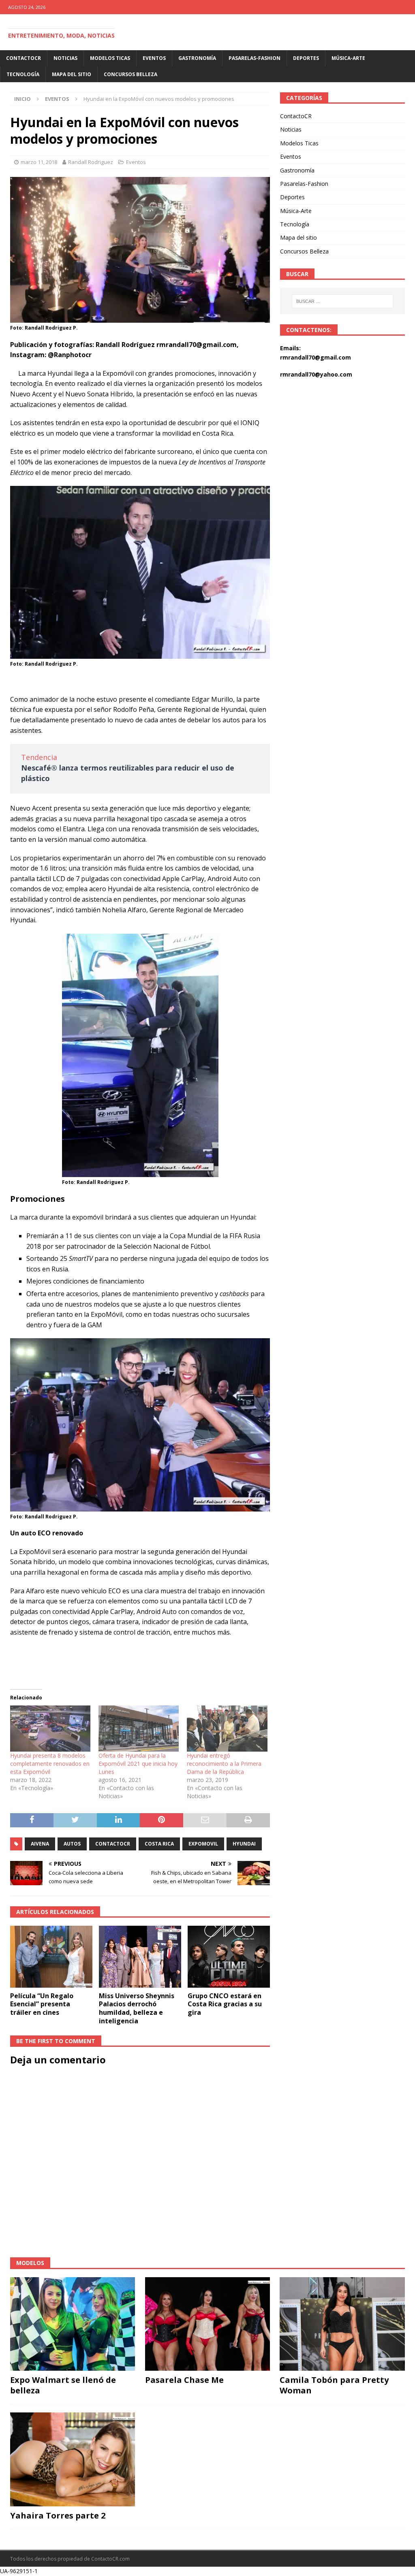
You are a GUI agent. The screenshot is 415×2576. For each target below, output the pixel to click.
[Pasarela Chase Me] (207, 2324)
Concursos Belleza (130, 74)
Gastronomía (197, 58)
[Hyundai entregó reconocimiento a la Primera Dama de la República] (227, 1728)
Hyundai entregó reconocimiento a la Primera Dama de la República (224, 1764)
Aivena (40, 1844)
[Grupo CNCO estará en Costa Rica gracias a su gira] (229, 1957)
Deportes (306, 58)
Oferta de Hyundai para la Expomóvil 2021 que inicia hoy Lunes (138, 1764)
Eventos (154, 58)
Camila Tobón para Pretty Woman (334, 2385)
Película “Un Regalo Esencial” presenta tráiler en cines (42, 2004)
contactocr (113, 1844)
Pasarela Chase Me (184, 2380)
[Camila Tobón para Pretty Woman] (342, 2324)
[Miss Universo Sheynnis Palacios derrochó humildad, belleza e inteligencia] (140, 1957)
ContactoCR (24, 58)
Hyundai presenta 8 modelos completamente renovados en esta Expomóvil (50, 1764)
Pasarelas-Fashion (255, 58)
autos (72, 1844)
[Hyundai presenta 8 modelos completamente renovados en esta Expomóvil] (50, 1728)
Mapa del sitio (72, 74)
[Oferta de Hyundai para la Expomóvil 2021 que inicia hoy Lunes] (139, 1728)
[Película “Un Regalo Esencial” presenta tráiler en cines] (51, 1957)
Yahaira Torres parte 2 (58, 2515)
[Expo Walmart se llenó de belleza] (73, 2324)
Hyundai (244, 1844)
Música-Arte (348, 58)
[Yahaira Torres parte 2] (73, 2459)
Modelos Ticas (110, 58)
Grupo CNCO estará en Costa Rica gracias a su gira (225, 2004)
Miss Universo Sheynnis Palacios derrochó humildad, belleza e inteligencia (137, 2008)
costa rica (159, 1844)
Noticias (65, 58)
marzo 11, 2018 (39, 162)
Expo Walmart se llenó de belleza (63, 2385)
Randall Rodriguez (91, 162)
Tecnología (23, 74)
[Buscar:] (342, 301)
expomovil (203, 1844)
